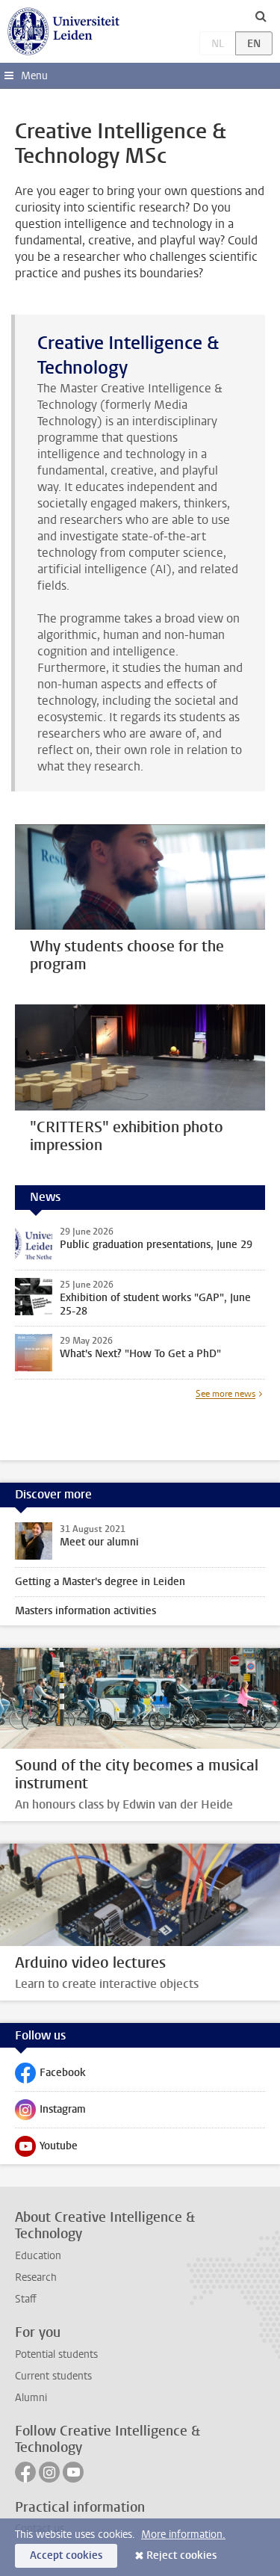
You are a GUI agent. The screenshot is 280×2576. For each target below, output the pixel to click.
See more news (225, 1394)
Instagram (50, 2113)
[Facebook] (25, 2472)
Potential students (56, 2354)
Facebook (50, 2076)
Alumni (31, 2398)
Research (36, 2277)
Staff (26, 2299)
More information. (183, 2535)
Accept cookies (66, 2555)
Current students (53, 2376)
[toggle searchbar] (261, 16)
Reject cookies (181, 2555)
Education (38, 2256)
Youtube (46, 2149)
